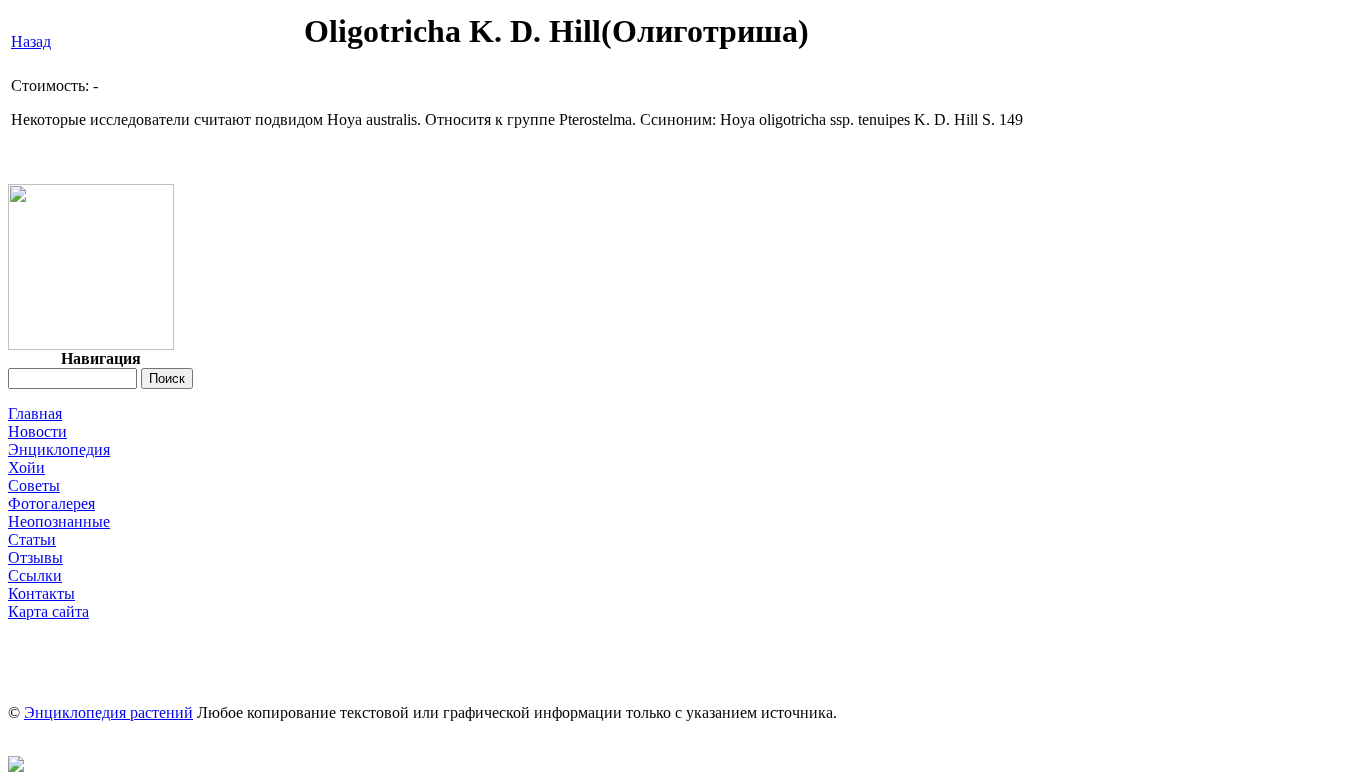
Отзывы (35, 557)
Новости (37, 431)
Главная (35, 413)
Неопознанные (59, 521)
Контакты (41, 593)
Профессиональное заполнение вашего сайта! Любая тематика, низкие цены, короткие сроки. (683, 629)
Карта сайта (48, 611)
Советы (34, 485)
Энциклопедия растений (108, 712)
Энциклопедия (59, 449)
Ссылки (35, 575)
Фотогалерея (51, 503)
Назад (31, 41)
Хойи (26, 467)
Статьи (32, 539)
